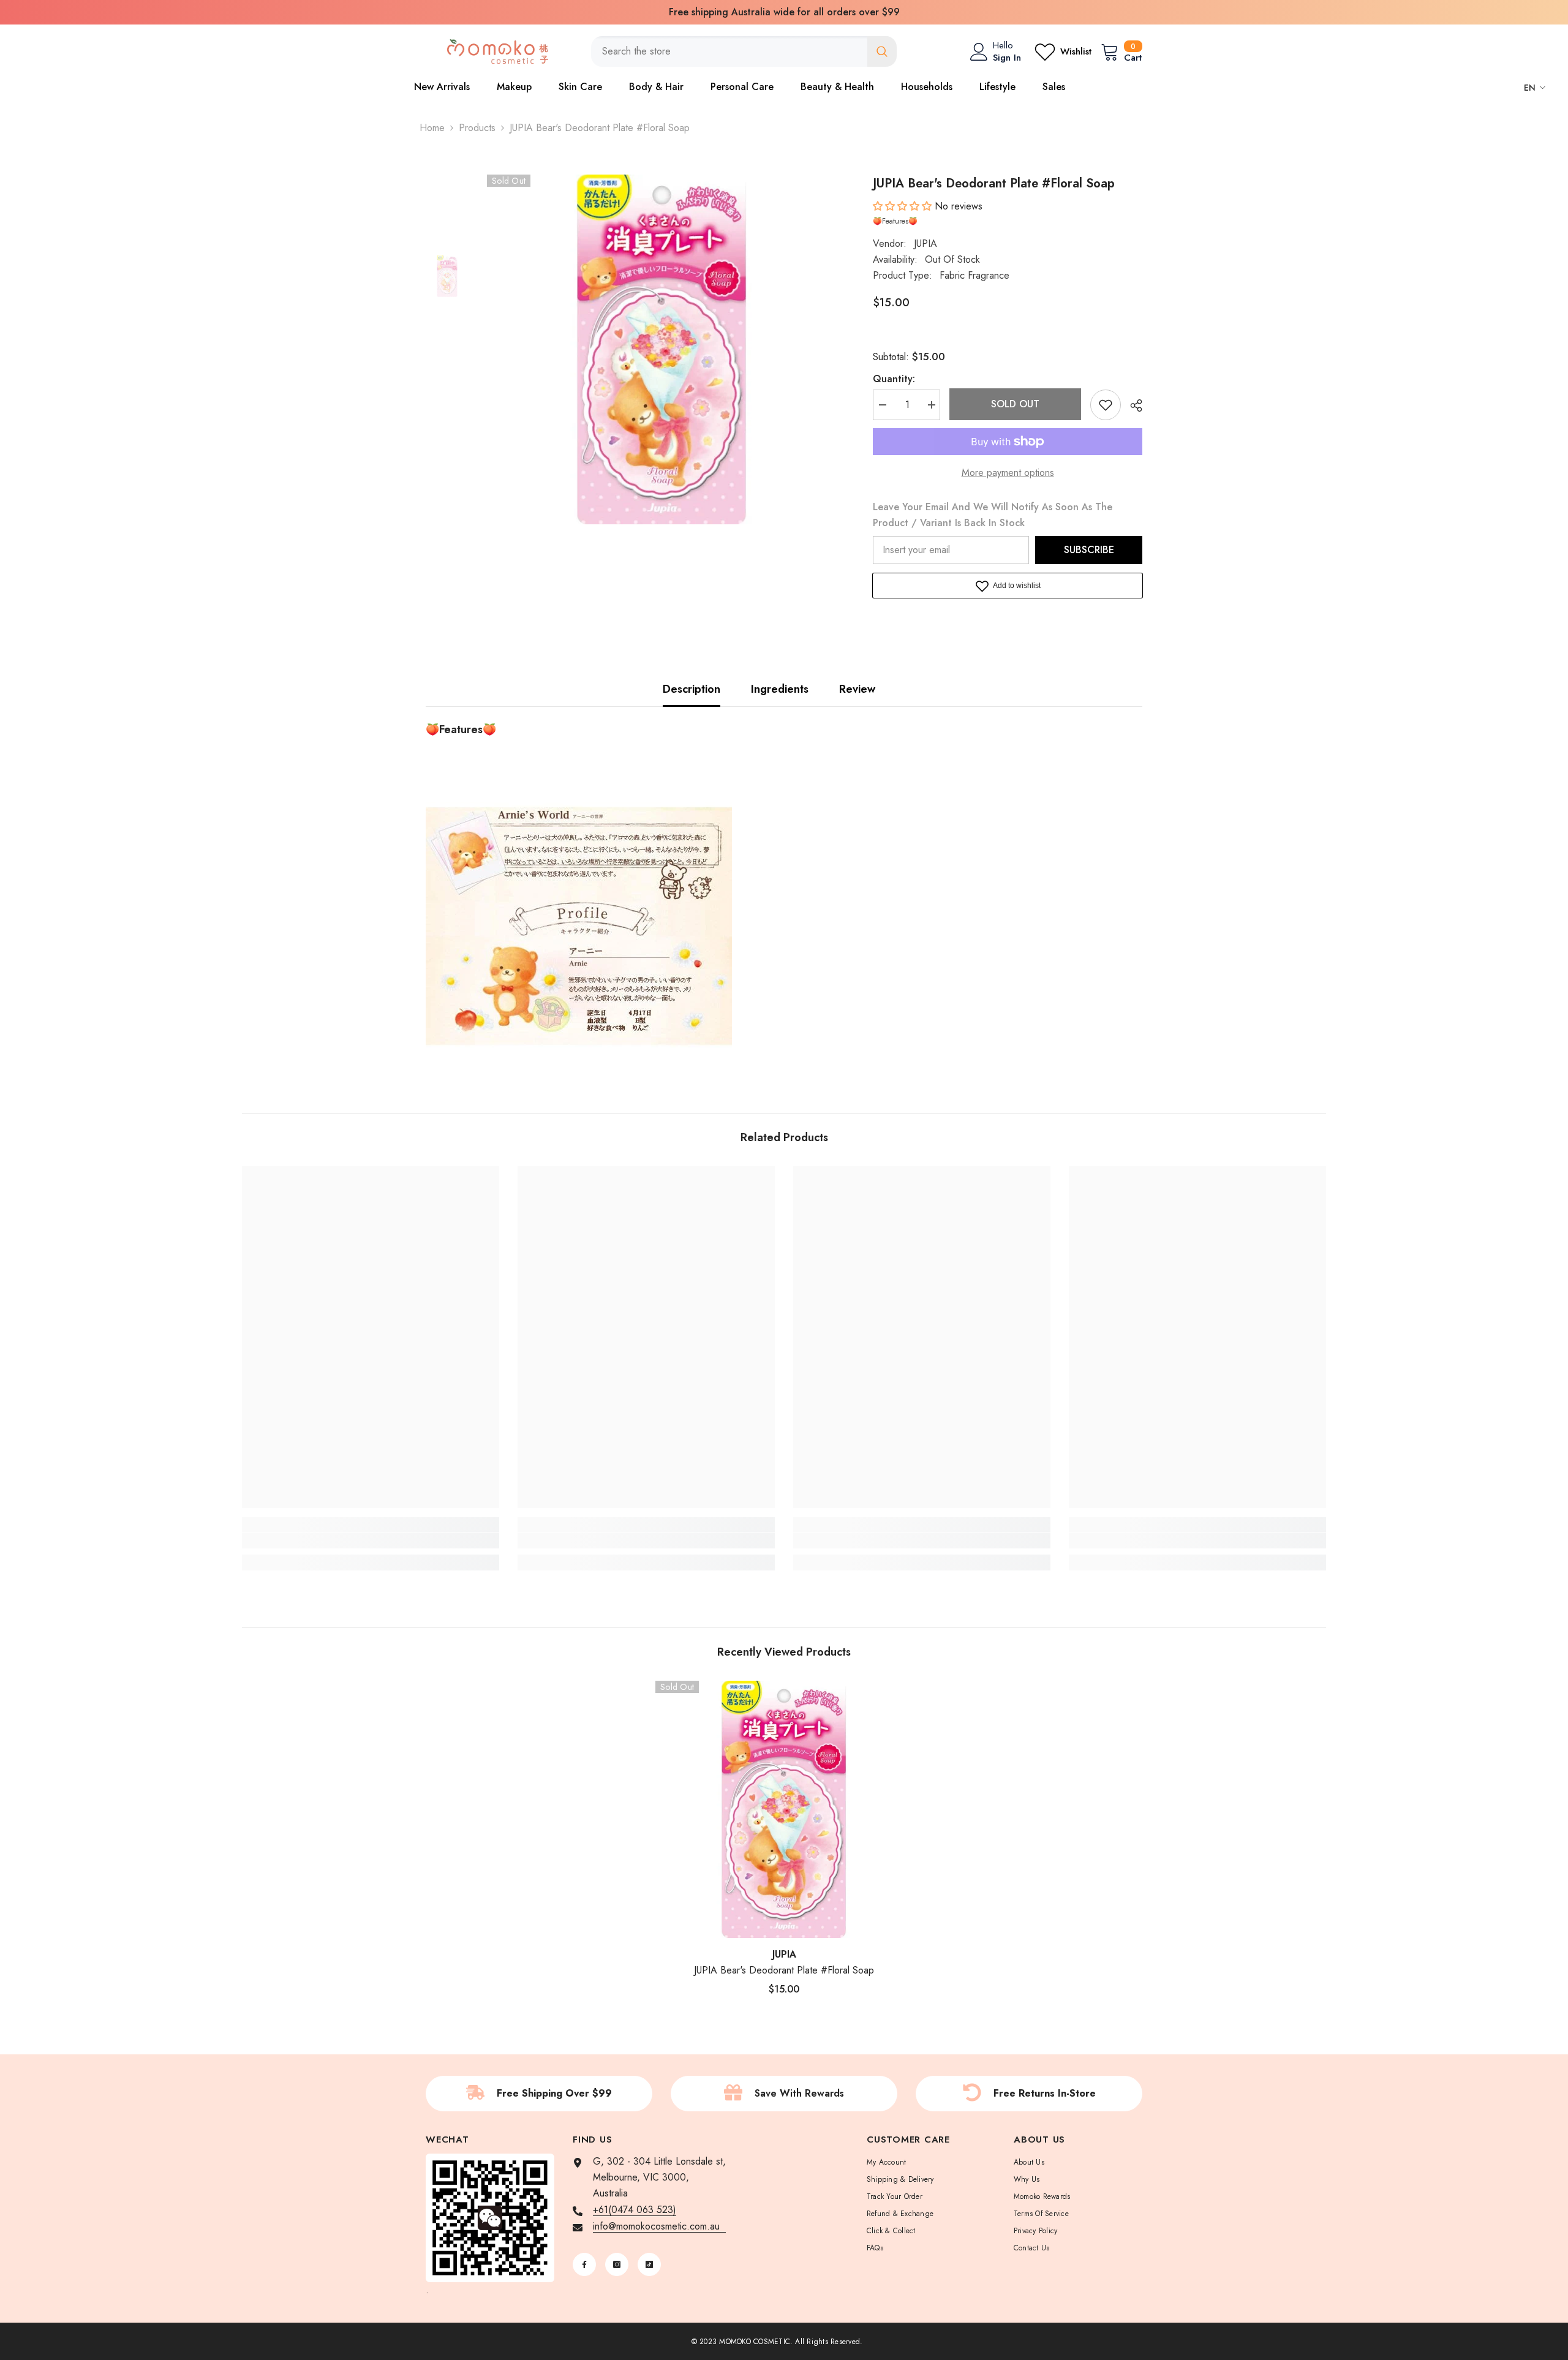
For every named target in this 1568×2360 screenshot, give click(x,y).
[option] (784, 12)
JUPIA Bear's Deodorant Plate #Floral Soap (784, 1970)
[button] (904, 206)
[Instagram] (617, 2264)
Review (857, 689)
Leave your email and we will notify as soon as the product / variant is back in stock (993, 515)
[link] (371, 1540)
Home (432, 128)
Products (477, 128)
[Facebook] (584, 2264)
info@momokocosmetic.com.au (659, 2226)
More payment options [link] (1008, 473)
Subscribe (1089, 550)
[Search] (744, 51)
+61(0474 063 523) (635, 2210)
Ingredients (780, 689)
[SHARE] (1132, 405)
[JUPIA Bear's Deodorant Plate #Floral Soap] (784, 1809)
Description (692, 689)
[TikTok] (649, 2264)
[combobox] (729, 51)
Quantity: (894, 379)
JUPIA (925, 243)
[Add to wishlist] (1106, 405)
